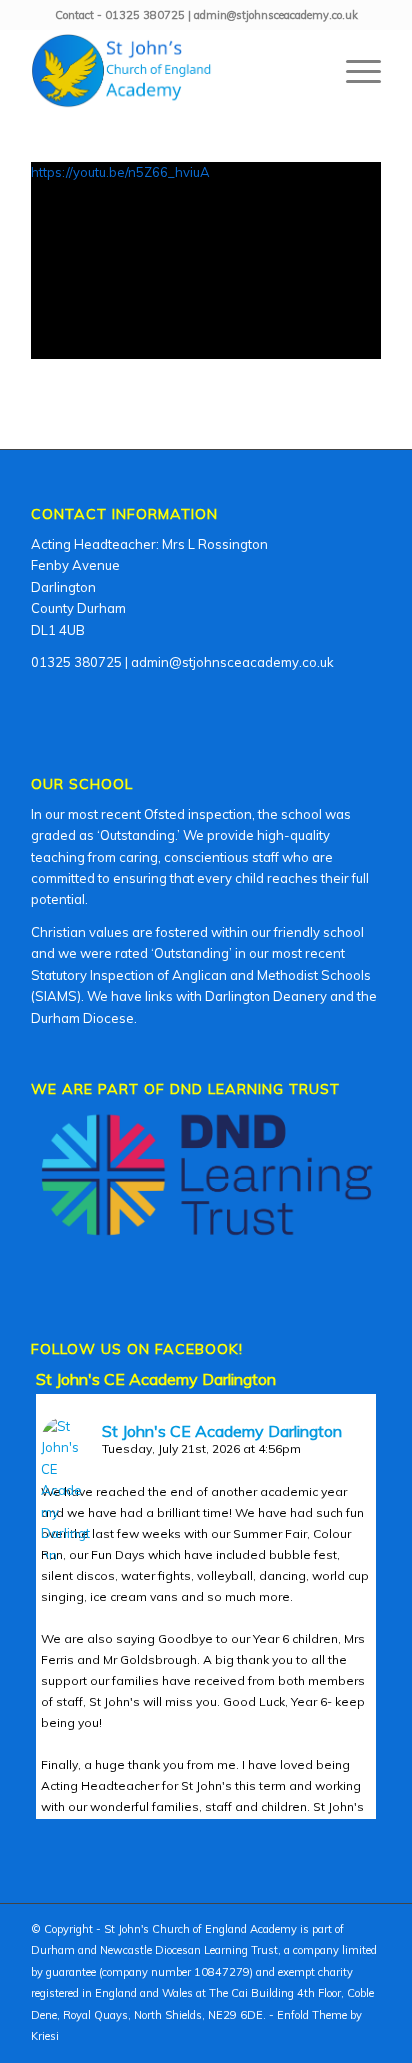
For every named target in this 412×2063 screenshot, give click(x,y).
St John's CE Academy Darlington (156, 1379)
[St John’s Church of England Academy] (171, 71)
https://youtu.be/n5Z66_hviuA (120, 172)
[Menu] (353, 71)
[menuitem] (353, 71)
